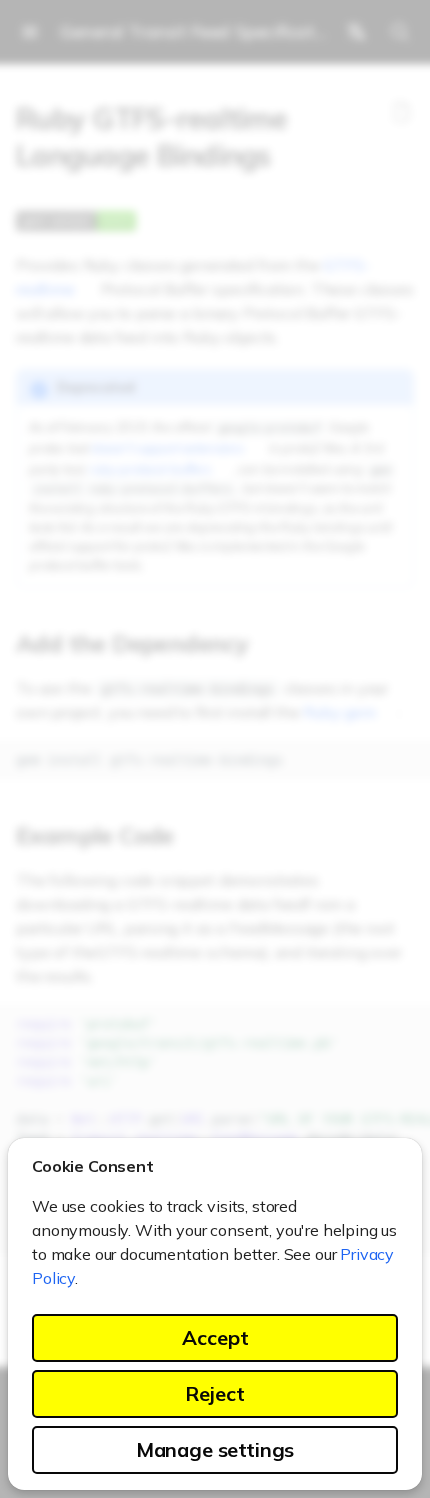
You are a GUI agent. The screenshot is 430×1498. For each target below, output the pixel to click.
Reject (215, 1393)
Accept (215, 1337)
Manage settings (215, 1449)
